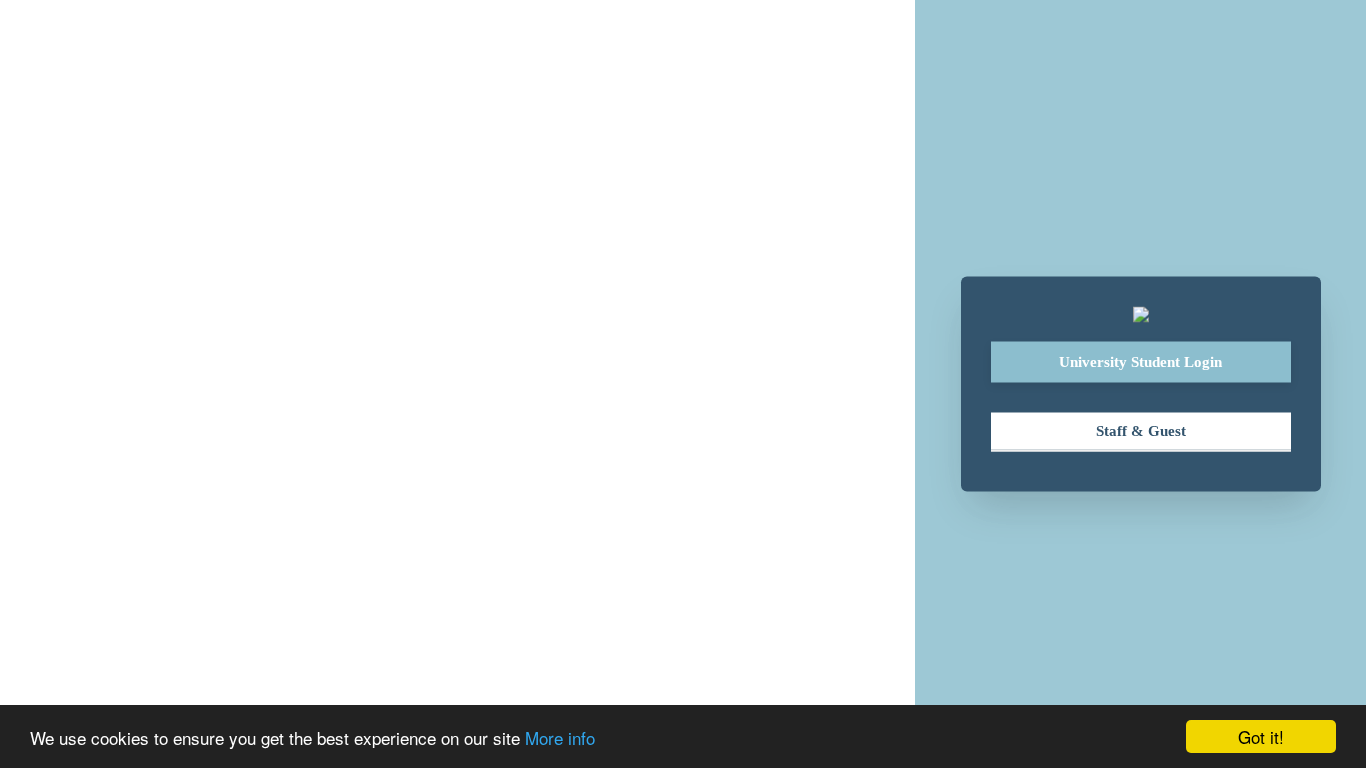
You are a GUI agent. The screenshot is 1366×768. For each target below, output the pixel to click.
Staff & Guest (1141, 431)
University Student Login (1140, 362)
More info (560, 737)
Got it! (1261, 736)
